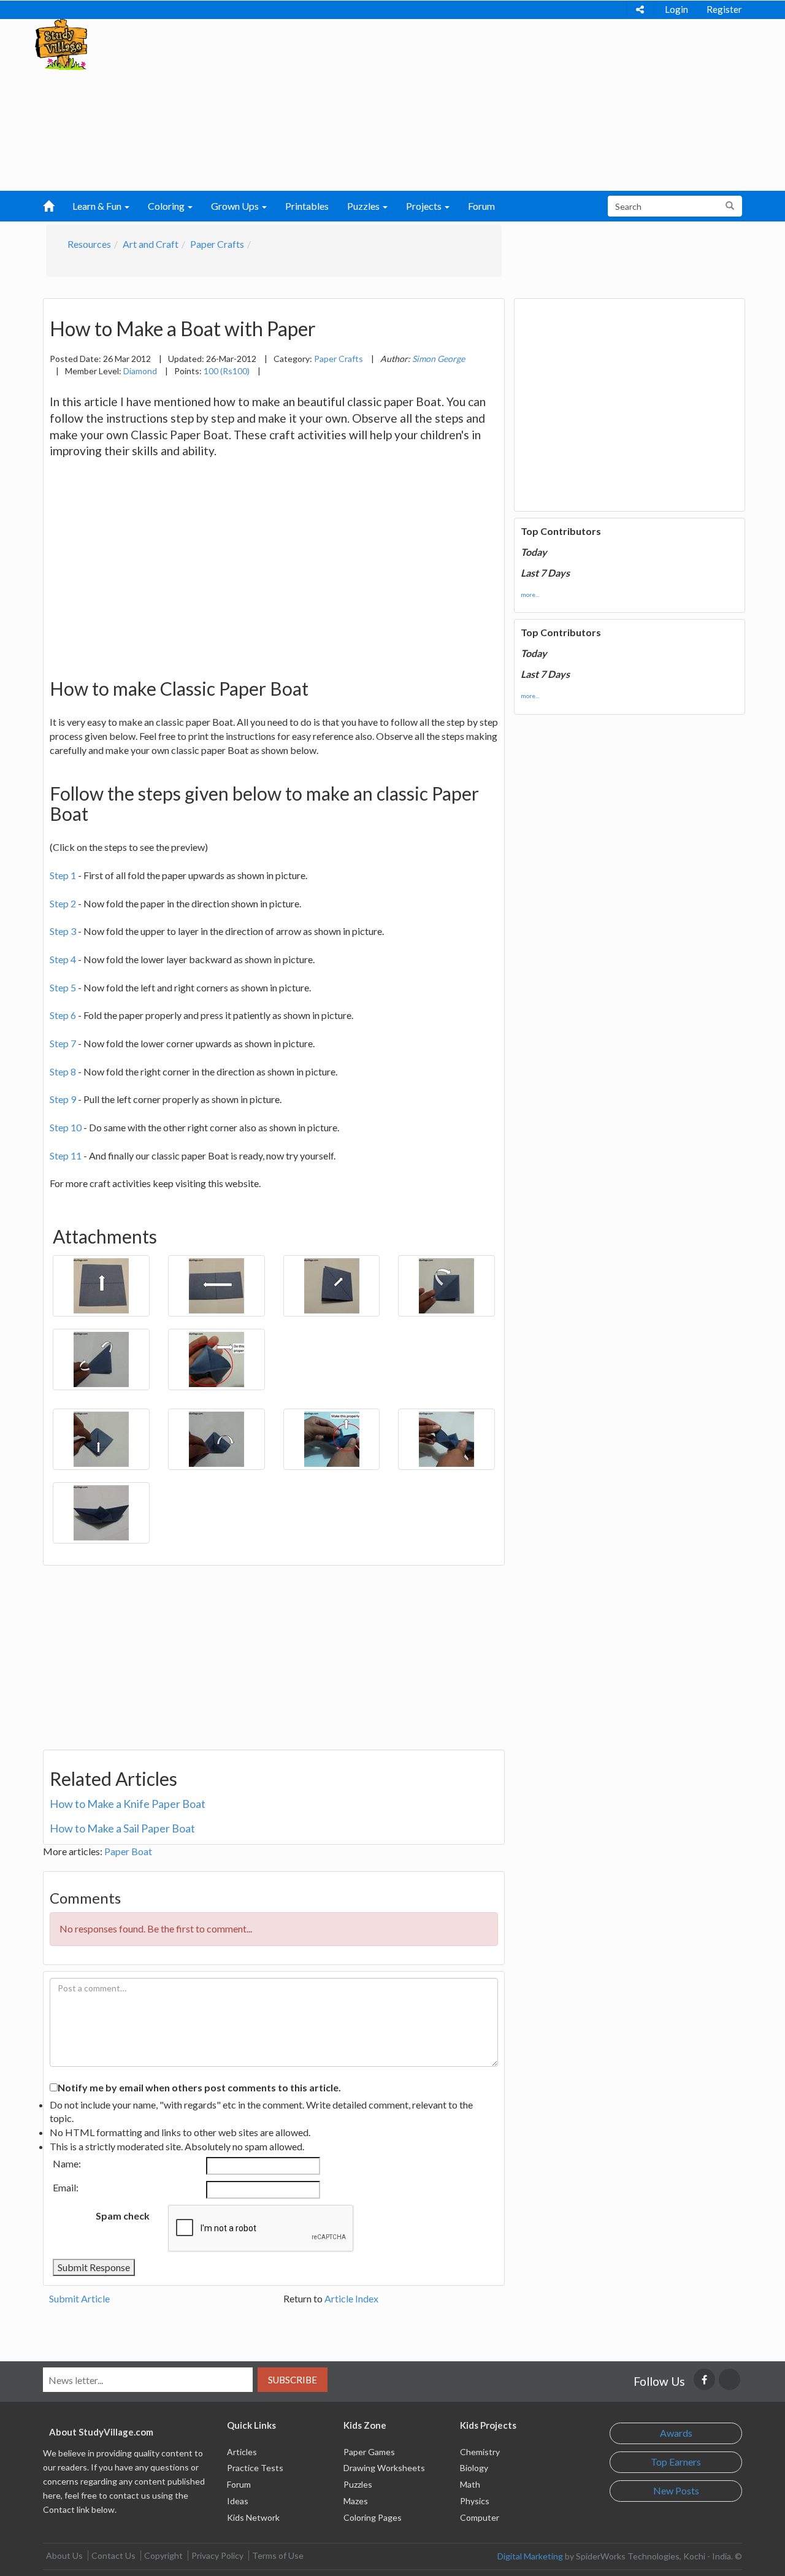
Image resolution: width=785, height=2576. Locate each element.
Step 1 (63, 875)
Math (470, 2484)
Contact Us (113, 2555)
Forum (481, 206)
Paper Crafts (217, 244)
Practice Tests (255, 2468)
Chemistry (480, 2452)
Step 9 (63, 1099)
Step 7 (63, 1043)
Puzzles (358, 2484)
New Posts (676, 2490)
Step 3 (63, 931)
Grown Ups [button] (236, 206)
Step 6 (63, 1015)
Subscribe (293, 2380)
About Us (64, 2555)
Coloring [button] (167, 206)
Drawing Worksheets (384, 2468)
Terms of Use (278, 2555)
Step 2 (63, 903)
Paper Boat (128, 1851)
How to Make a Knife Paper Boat (128, 1804)
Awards (676, 2433)
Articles (242, 2452)
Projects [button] (425, 206)
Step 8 (63, 1071)
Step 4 (63, 959)
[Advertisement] (369, 105)
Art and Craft (151, 244)
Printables (307, 206)
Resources (89, 244)
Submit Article (79, 2298)
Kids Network (253, 2517)
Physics (475, 2501)
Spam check (123, 2216)
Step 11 (66, 1155)
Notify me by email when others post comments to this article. (199, 2087)
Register (724, 9)
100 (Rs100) (227, 371)
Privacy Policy (217, 2555)
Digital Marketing (530, 2556)
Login (676, 9)
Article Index (351, 2298)
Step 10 (66, 1127)
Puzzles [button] (364, 206)
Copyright (163, 2555)
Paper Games (369, 2452)
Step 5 (63, 987)
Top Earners (676, 2462)
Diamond (140, 371)
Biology (474, 2468)
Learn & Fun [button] (98, 206)
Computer (480, 2517)
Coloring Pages (373, 2517)
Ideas (238, 2501)
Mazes (356, 2501)
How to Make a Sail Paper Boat (122, 1828)
